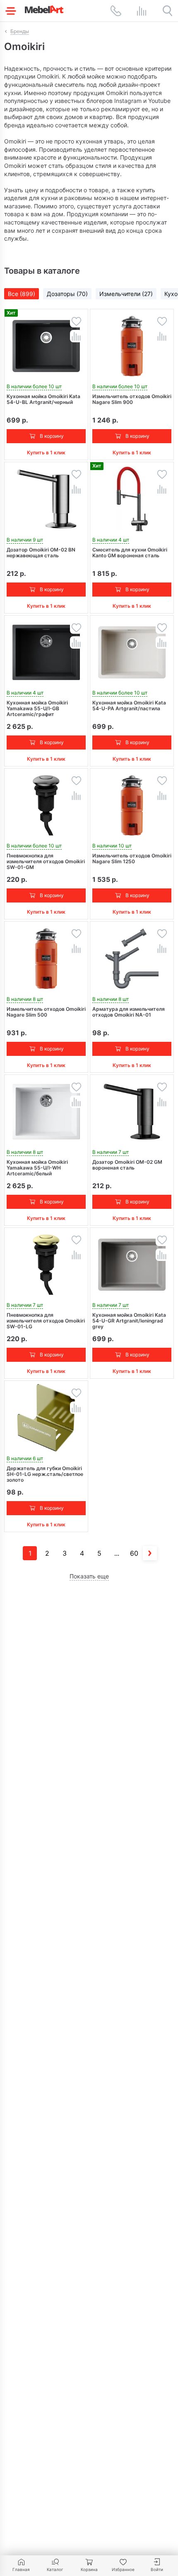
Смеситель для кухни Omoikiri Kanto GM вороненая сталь (130, 553)
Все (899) (22, 294)
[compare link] (142, 11)
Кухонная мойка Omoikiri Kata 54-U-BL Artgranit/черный (43, 399)
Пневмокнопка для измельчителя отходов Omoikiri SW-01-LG (46, 1321)
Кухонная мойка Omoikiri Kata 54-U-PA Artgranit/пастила (129, 706)
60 (134, 1553)
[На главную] (44, 9)
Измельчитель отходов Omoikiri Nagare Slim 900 (132, 399)
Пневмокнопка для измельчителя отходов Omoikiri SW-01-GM (46, 862)
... (117, 1553)
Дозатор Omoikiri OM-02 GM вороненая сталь (127, 1165)
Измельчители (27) (126, 294)
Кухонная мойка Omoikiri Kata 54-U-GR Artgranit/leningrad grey (129, 1321)
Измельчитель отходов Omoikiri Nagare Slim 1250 (132, 859)
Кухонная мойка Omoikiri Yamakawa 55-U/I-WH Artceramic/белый (37, 1168)
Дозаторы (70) (67, 294)
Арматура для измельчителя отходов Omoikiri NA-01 (129, 1012)
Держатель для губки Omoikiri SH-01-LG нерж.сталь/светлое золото (45, 1474)
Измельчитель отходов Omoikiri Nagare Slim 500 (46, 1012)
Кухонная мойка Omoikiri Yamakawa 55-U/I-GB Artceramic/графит (37, 709)
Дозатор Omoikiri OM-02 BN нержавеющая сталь (41, 553)
